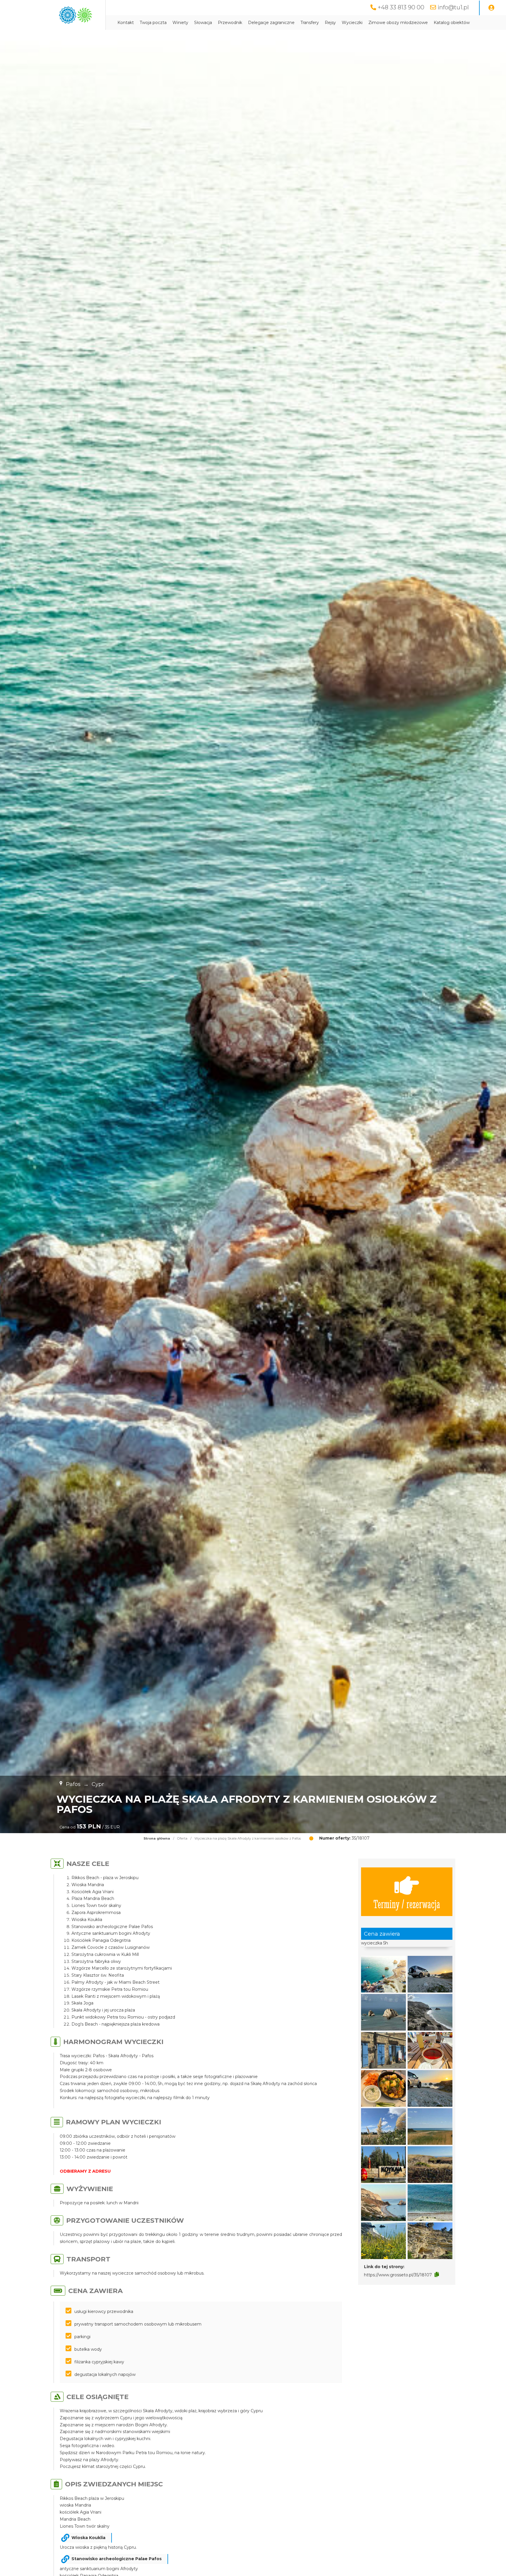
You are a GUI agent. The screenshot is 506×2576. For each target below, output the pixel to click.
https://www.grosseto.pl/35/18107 (398, 2275)
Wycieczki (352, 23)
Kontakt (126, 23)
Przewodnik (230, 23)
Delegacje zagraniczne (271, 23)
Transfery (310, 23)
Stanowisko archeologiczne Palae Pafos (117, 2559)
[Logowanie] (491, 8)
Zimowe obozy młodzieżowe (398, 23)
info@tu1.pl (453, 7)
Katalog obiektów (452, 23)
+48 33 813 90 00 (401, 7)
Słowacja (203, 23)
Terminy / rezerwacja (407, 1904)
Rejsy (330, 23)
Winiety (180, 23)
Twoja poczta (153, 23)
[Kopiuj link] (437, 2275)
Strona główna (157, 1838)
